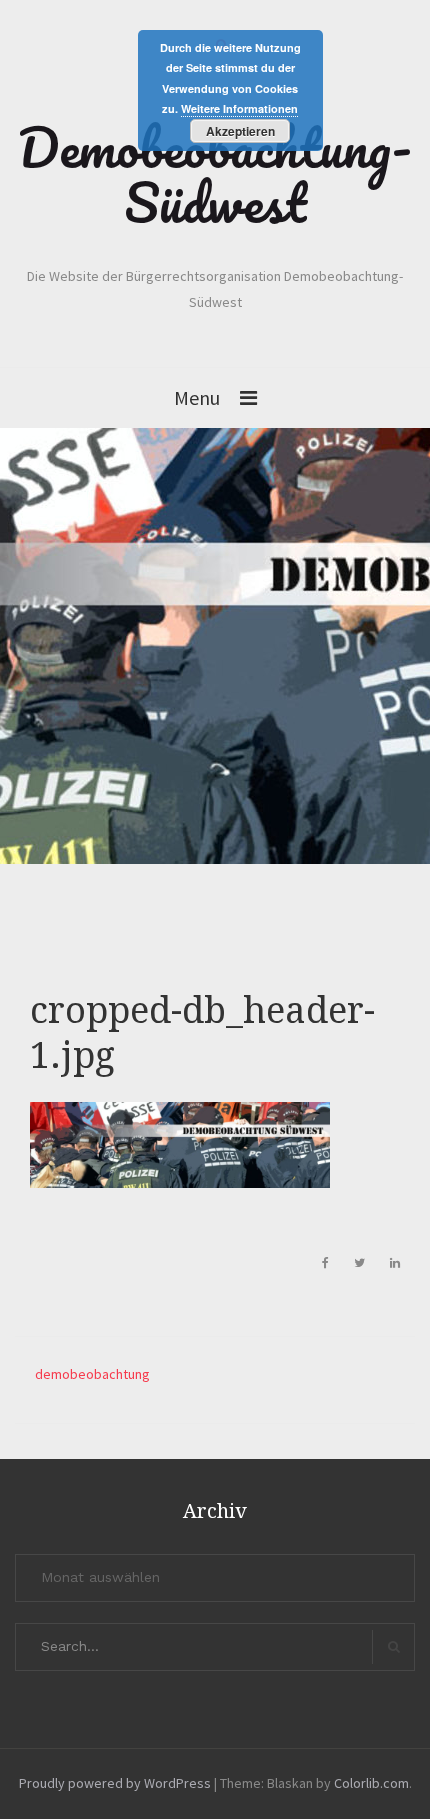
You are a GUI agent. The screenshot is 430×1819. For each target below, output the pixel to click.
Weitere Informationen (239, 108)
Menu (197, 397)
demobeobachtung (92, 1374)
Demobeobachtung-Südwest (215, 174)
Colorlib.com (371, 1783)
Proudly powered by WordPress (115, 1783)
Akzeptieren (240, 131)
